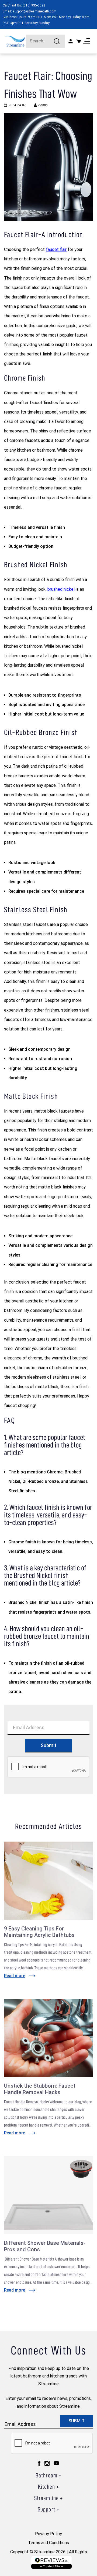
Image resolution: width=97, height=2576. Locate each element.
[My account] (71, 41)
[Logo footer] (51, 2562)
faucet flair (56, 249)
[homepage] (15, 41)
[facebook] (39, 2463)
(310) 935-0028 (34, 5)
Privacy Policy (48, 2534)
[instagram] (47, 2463)
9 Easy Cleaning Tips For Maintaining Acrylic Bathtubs (39, 1932)
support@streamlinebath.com (34, 11)
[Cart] (79, 41)
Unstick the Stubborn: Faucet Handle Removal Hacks (40, 2089)
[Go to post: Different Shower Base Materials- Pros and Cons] (48, 2195)
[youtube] (56, 2463)
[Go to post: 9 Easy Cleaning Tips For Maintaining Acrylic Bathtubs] (48, 1881)
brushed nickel (61, 589)
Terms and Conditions (48, 2543)
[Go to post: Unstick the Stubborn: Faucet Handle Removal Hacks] (48, 2038)
